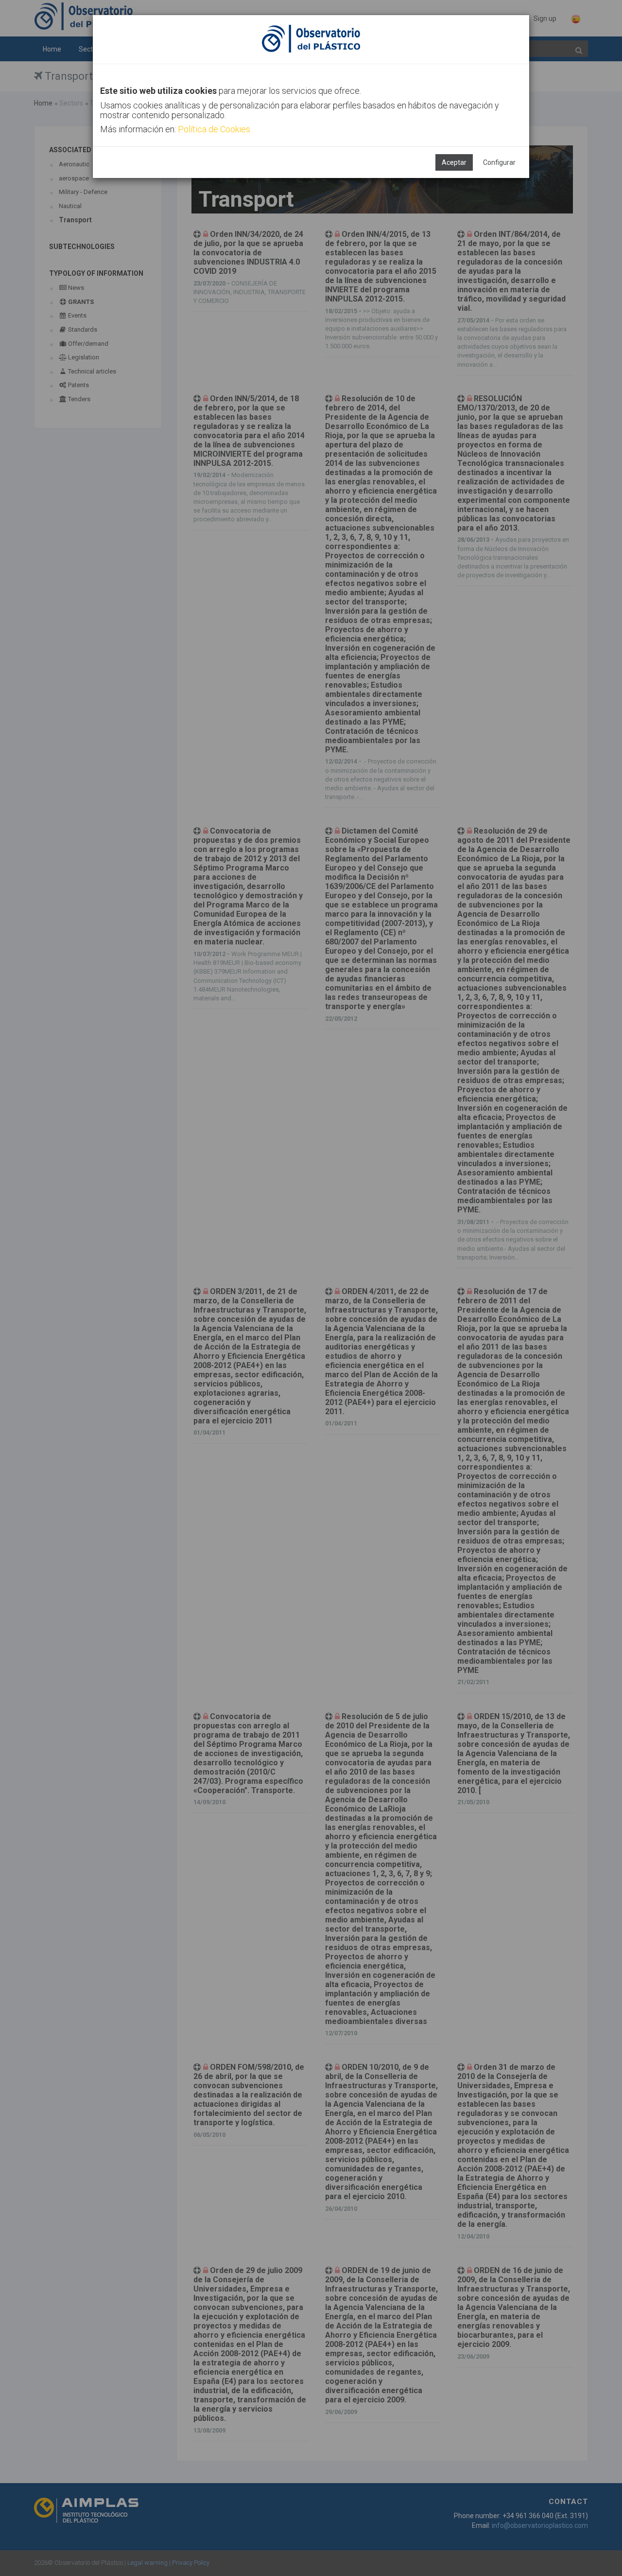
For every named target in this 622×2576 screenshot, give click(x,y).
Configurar (499, 162)
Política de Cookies (214, 129)
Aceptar (454, 162)
